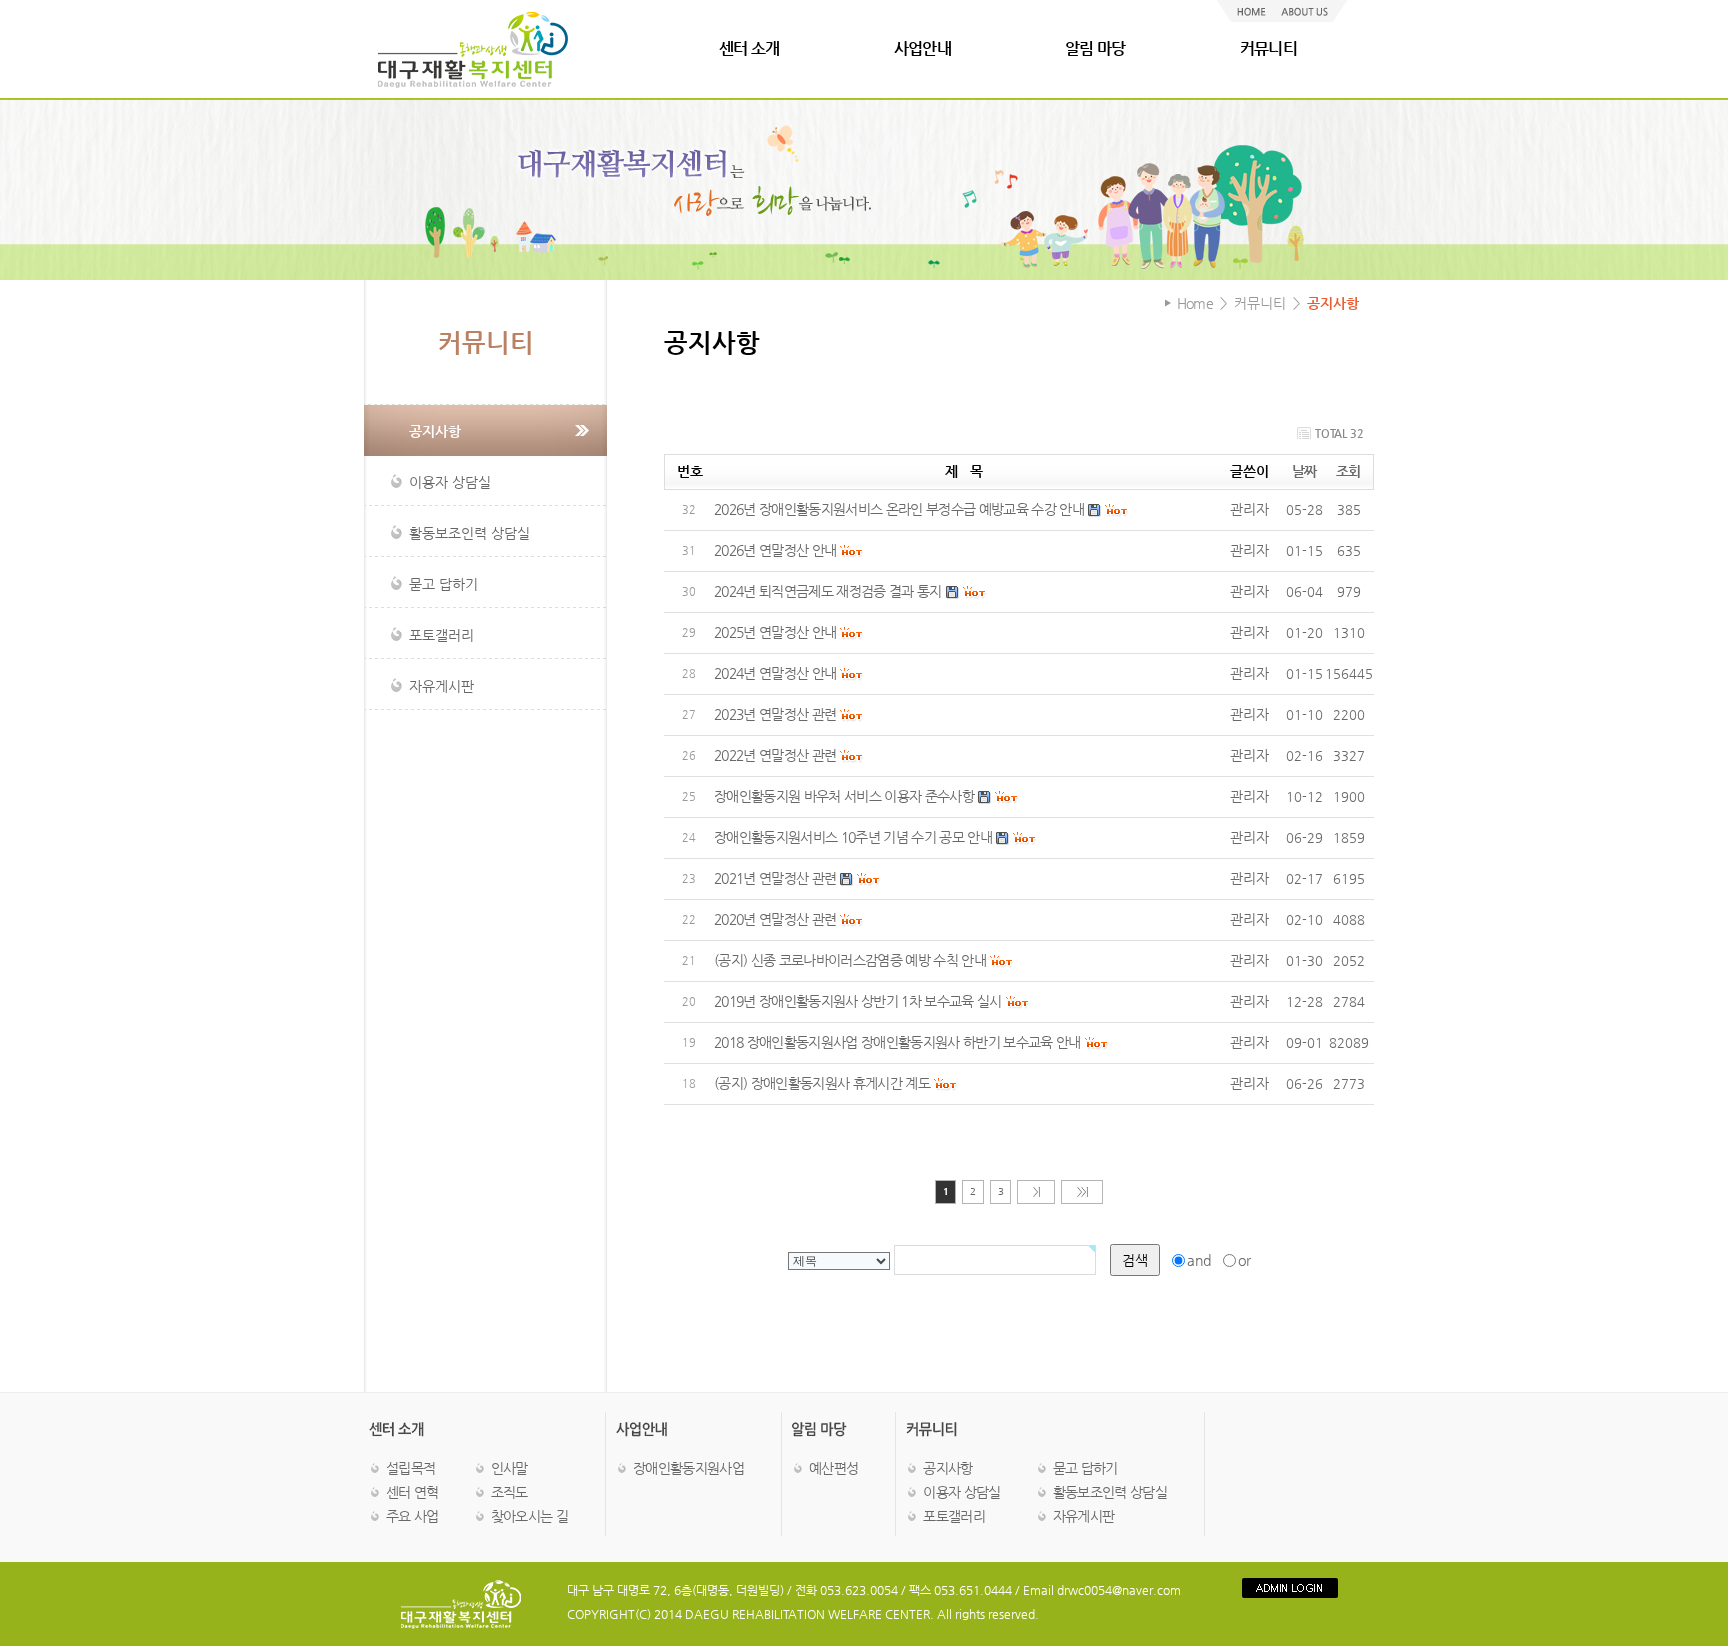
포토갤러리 (954, 1516)
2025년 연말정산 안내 (775, 632)
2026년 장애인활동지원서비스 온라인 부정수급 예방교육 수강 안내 (899, 509)
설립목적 (410, 1468)
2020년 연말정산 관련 (775, 919)
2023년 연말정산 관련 (775, 714)
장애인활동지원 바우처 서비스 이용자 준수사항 (844, 796)
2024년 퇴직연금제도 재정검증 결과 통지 (828, 591)
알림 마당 (1095, 48)
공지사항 (947, 1468)
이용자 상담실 (961, 1492)
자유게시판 (1084, 1516)
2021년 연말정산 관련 (775, 878)
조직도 (509, 1492)
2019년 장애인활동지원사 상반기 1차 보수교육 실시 (858, 1001)
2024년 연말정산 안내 (775, 673)
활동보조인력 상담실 (1110, 1492)
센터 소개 (749, 48)
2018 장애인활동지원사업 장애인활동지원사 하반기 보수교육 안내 (897, 1042)
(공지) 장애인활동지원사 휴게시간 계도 (822, 1083)
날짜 (1304, 471)
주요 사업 (412, 1516)
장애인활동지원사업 (688, 1468)
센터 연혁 (412, 1492)
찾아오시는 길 (529, 1516)
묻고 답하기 (1085, 1468)
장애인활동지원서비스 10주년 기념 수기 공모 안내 (853, 837)
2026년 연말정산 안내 (775, 550)
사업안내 (922, 48)
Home (1195, 303)
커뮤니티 (1268, 48)
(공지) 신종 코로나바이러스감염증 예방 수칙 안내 (850, 960)
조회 (1348, 471)
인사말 (509, 1468)
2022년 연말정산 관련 (775, 755)
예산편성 (833, 1468)
